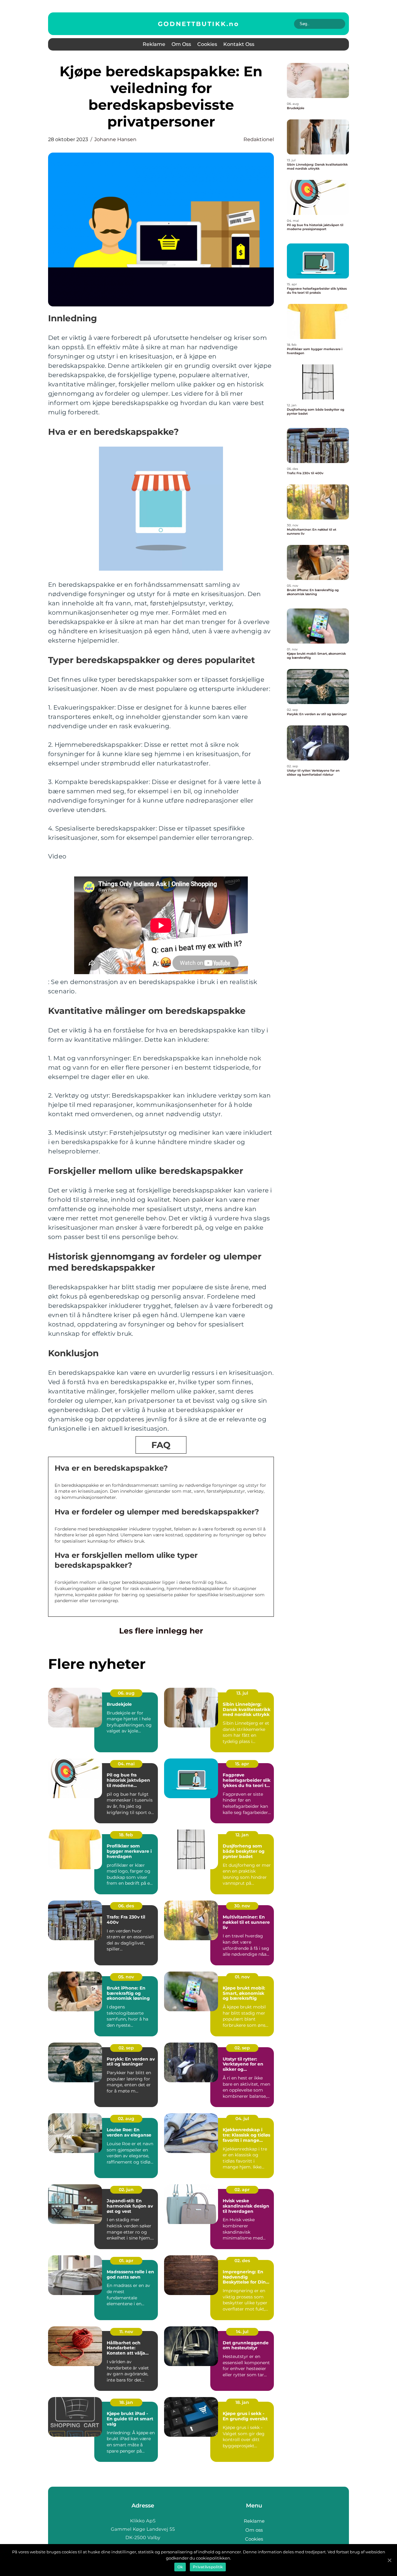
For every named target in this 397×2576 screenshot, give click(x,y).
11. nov (126, 2332)
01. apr (126, 2261)
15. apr (242, 1764)
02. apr (242, 2190)
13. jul (242, 1693)
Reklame (154, 44)
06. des (126, 1906)
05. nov (126, 1977)
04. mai (126, 1764)
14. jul (242, 2332)
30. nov (242, 1906)
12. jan (242, 1835)
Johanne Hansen (115, 139)
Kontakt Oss (239, 44)
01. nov (242, 1977)
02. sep (126, 2048)
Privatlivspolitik (208, 2567)
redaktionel (259, 139)
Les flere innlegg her (161, 1631)
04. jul (242, 2119)
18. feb (126, 1835)
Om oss (181, 44)
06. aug (126, 1693)
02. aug (126, 2119)
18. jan (126, 2402)
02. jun (126, 2190)
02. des (242, 2261)
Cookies (207, 44)
